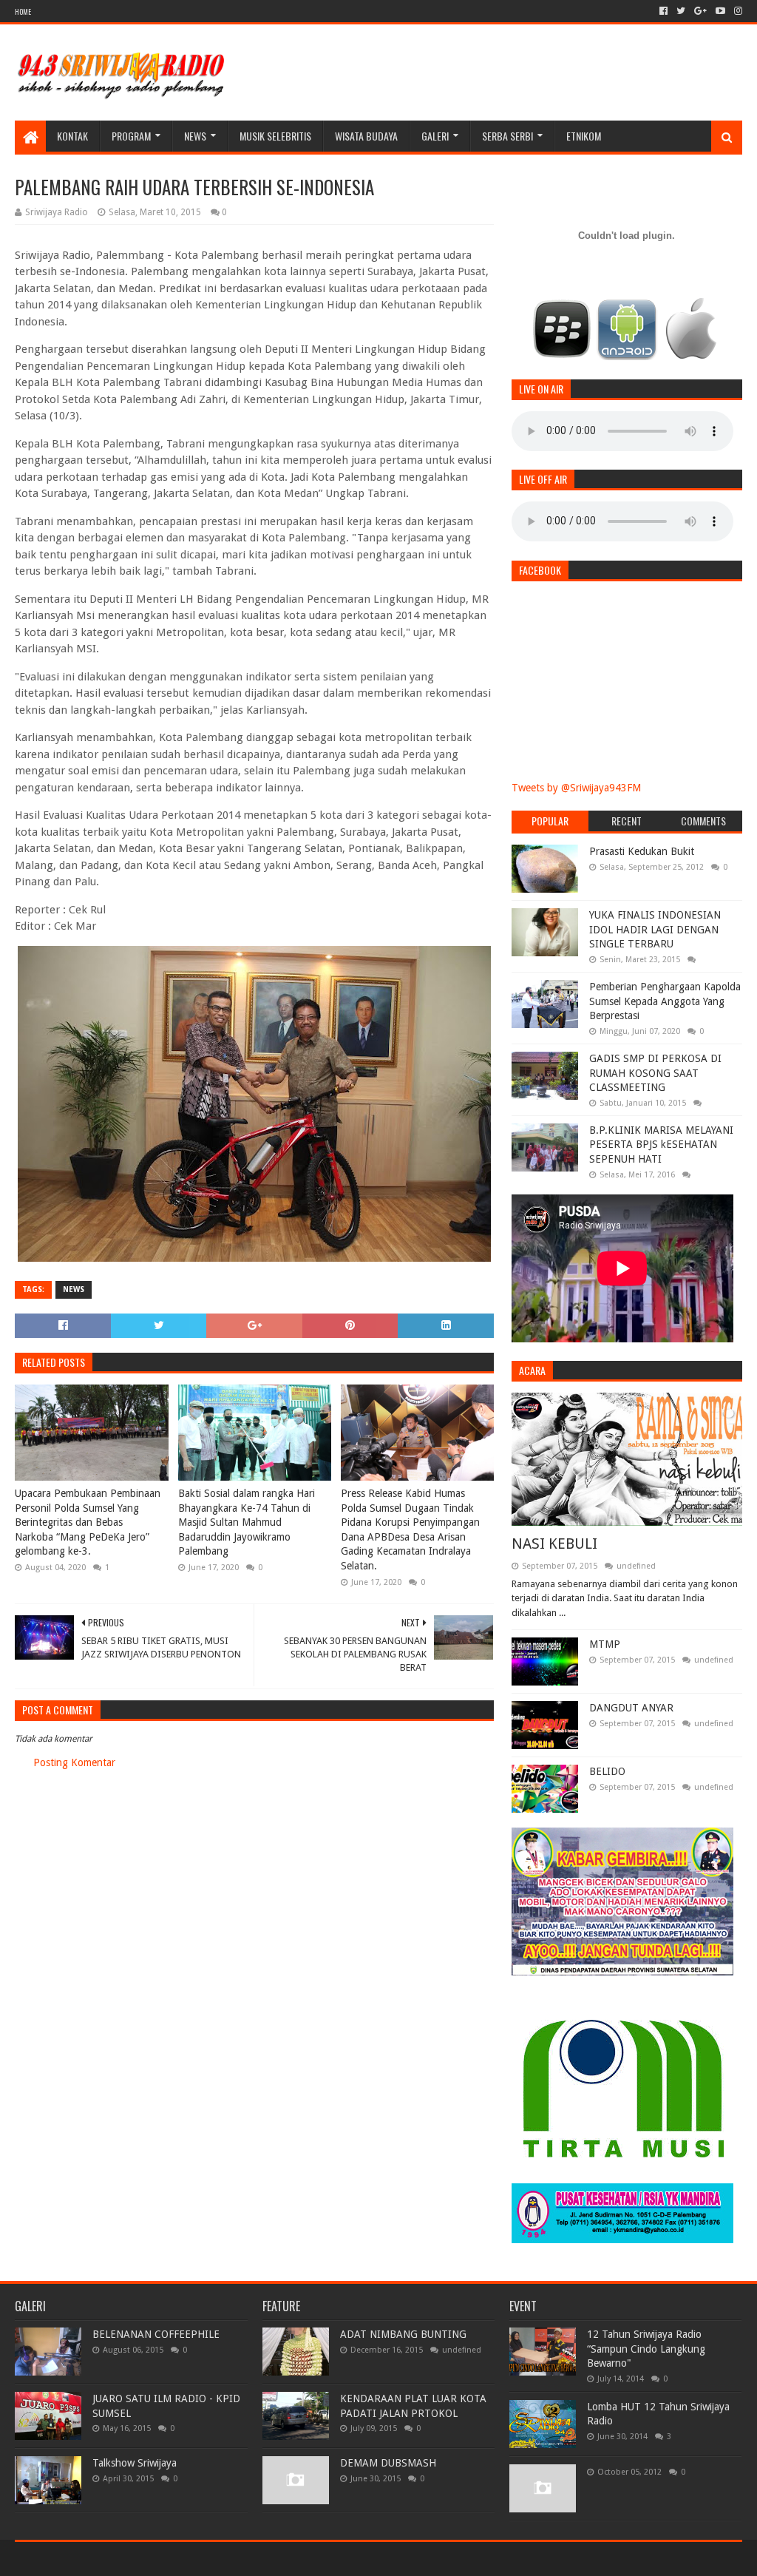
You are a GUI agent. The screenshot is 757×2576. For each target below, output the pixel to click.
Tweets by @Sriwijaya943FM (576, 788)
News (195, 136)
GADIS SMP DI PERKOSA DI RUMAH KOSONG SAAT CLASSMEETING (655, 1073)
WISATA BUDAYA (366, 136)
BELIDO (607, 1771)
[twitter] (681, 11)
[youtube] (720, 11)
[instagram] (737, 11)
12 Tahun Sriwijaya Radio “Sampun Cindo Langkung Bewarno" (646, 2349)
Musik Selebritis (275, 136)
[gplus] (700, 11)
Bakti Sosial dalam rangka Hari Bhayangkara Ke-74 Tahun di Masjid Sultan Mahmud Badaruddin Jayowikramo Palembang (247, 1522)
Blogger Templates (182, 2559)
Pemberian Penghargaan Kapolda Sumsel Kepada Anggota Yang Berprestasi (665, 1001)
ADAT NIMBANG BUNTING (403, 2334)
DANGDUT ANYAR (631, 1708)
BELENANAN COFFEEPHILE (156, 2334)
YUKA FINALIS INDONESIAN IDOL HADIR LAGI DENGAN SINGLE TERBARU (655, 929)
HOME (23, 11)
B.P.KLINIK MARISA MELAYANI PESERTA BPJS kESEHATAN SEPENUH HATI (661, 1145)
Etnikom (584, 136)
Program (131, 136)
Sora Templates (97, 2559)
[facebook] (663, 11)
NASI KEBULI (554, 1544)
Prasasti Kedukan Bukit (642, 851)
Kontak (72, 136)
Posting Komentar (74, 1762)
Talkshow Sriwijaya (135, 2463)
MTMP (605, 1644)
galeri (435, 136)
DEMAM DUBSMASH (388, 2463)
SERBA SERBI (508, 136)
